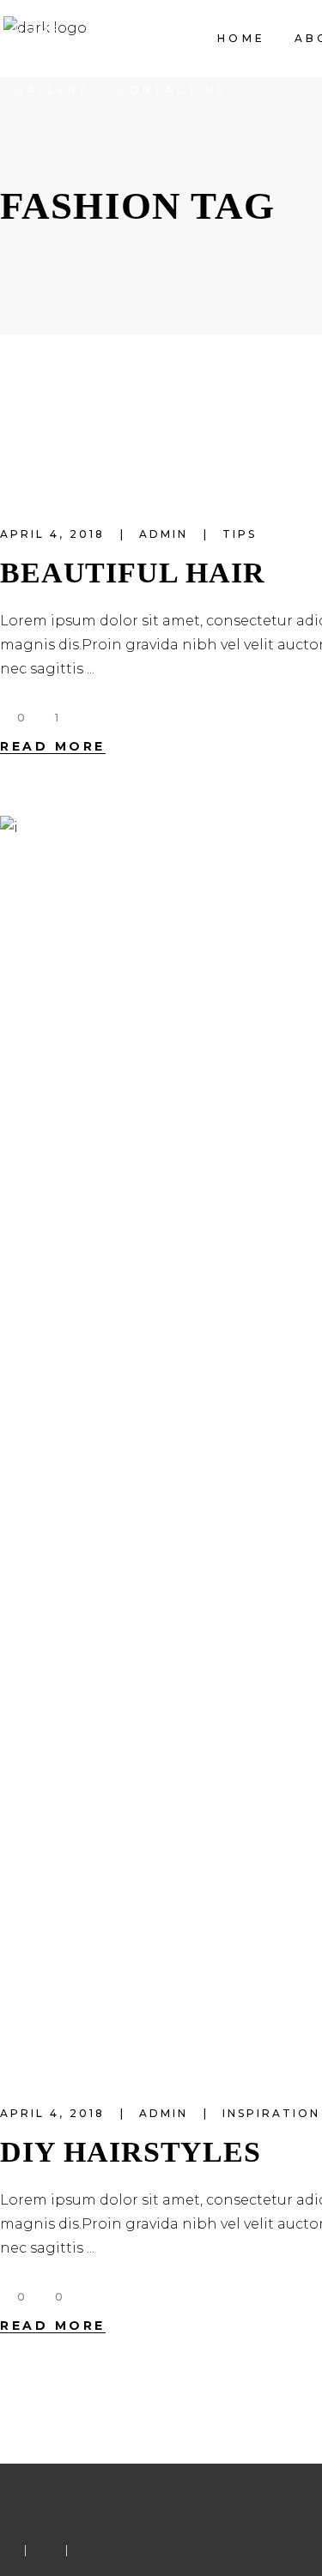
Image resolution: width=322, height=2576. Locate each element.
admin (166, 534)
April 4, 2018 (55, 534)
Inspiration (271, 2113)
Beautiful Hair (133, 573)
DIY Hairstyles (131, 2152)
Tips (240, 534)
